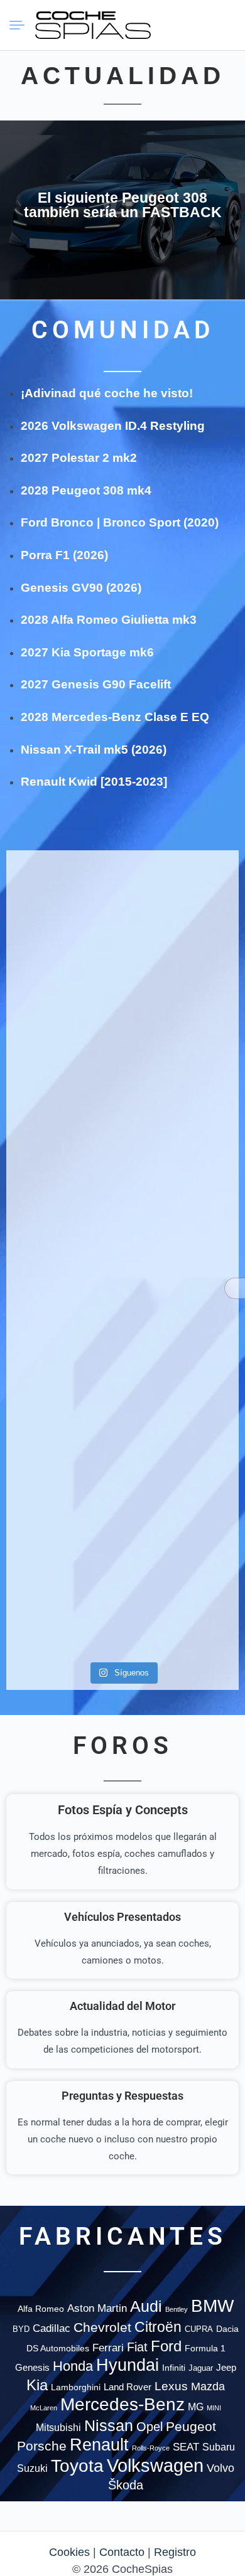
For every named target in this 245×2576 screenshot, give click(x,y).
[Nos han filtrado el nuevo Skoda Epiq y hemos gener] (63, 1558)
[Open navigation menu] (22, 25)
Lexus (171, 2386)
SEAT (186, 2447)
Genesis (32, 2367)
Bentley (177, 2309)
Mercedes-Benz (122, 2404)
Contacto (122, 2552)
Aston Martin (97, 2308)
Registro (175, 2552)
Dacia (227, 2329)
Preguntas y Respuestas (122, 2096)
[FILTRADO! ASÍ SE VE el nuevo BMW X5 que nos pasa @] (182, 1018)
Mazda (208, 2386)
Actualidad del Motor (122, 2006)
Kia (37, 2385)
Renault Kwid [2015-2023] (94, 782)
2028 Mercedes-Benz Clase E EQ (115, 717)
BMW (212, 2306)
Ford (166, 2346)
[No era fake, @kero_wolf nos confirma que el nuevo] (182, 1330)
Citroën (158, 2327)
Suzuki (32, 2468)
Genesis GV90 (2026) (81, 588)
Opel (150, 2427)
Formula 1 (205, 2348)
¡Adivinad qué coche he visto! (107, 393)
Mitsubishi (58, 2427)
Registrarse (224, 24)
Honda (73, 2366)
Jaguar (201, 2368)
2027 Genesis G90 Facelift (96, 684)
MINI (214, 2408)
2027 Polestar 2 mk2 (79, 458)
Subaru (219, 2447)
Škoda (126, 2485)
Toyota (77, 2466)
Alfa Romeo (41, 2309)
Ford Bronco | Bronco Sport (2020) (120, 522)
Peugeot (191, 2426)
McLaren (44, 2408)
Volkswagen (155, 2465)
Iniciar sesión (202, 24)
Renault (99, 2445)
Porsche (42, 2446)
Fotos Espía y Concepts (123, 1810)
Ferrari (108, 2348)
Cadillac (52, 2328)
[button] (179, 25)
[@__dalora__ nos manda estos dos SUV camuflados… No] (63, 909)
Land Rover (128, 2387)
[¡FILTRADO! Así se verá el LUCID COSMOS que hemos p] (63, 1169)
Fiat (137, 2347)
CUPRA (199, 2329)
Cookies (69, 2552)
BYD (21, 2329)
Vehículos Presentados (122, 1917)
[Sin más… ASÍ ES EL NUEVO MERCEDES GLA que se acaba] (182, 909)
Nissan (109, 2425)
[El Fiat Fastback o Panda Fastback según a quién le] (63, 1372)
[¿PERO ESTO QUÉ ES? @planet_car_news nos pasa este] (63, 1026)
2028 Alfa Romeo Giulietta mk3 (109, 620)
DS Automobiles (58, 2348)
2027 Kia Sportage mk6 (87, 652)
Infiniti (174, 2368)
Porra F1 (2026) (64, 555)
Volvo (220, 2468)
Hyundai (128, 2365)
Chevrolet (102, 2327)
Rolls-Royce (151, 2448)
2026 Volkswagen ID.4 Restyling (113, 426)
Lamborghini (76, 2387)
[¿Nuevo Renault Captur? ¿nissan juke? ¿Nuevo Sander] (182, 1187)
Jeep (226, 2367)
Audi (146, 2306)
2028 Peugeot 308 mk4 (86, 490)
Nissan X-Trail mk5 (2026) (94, 750)
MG (196, 2407)
